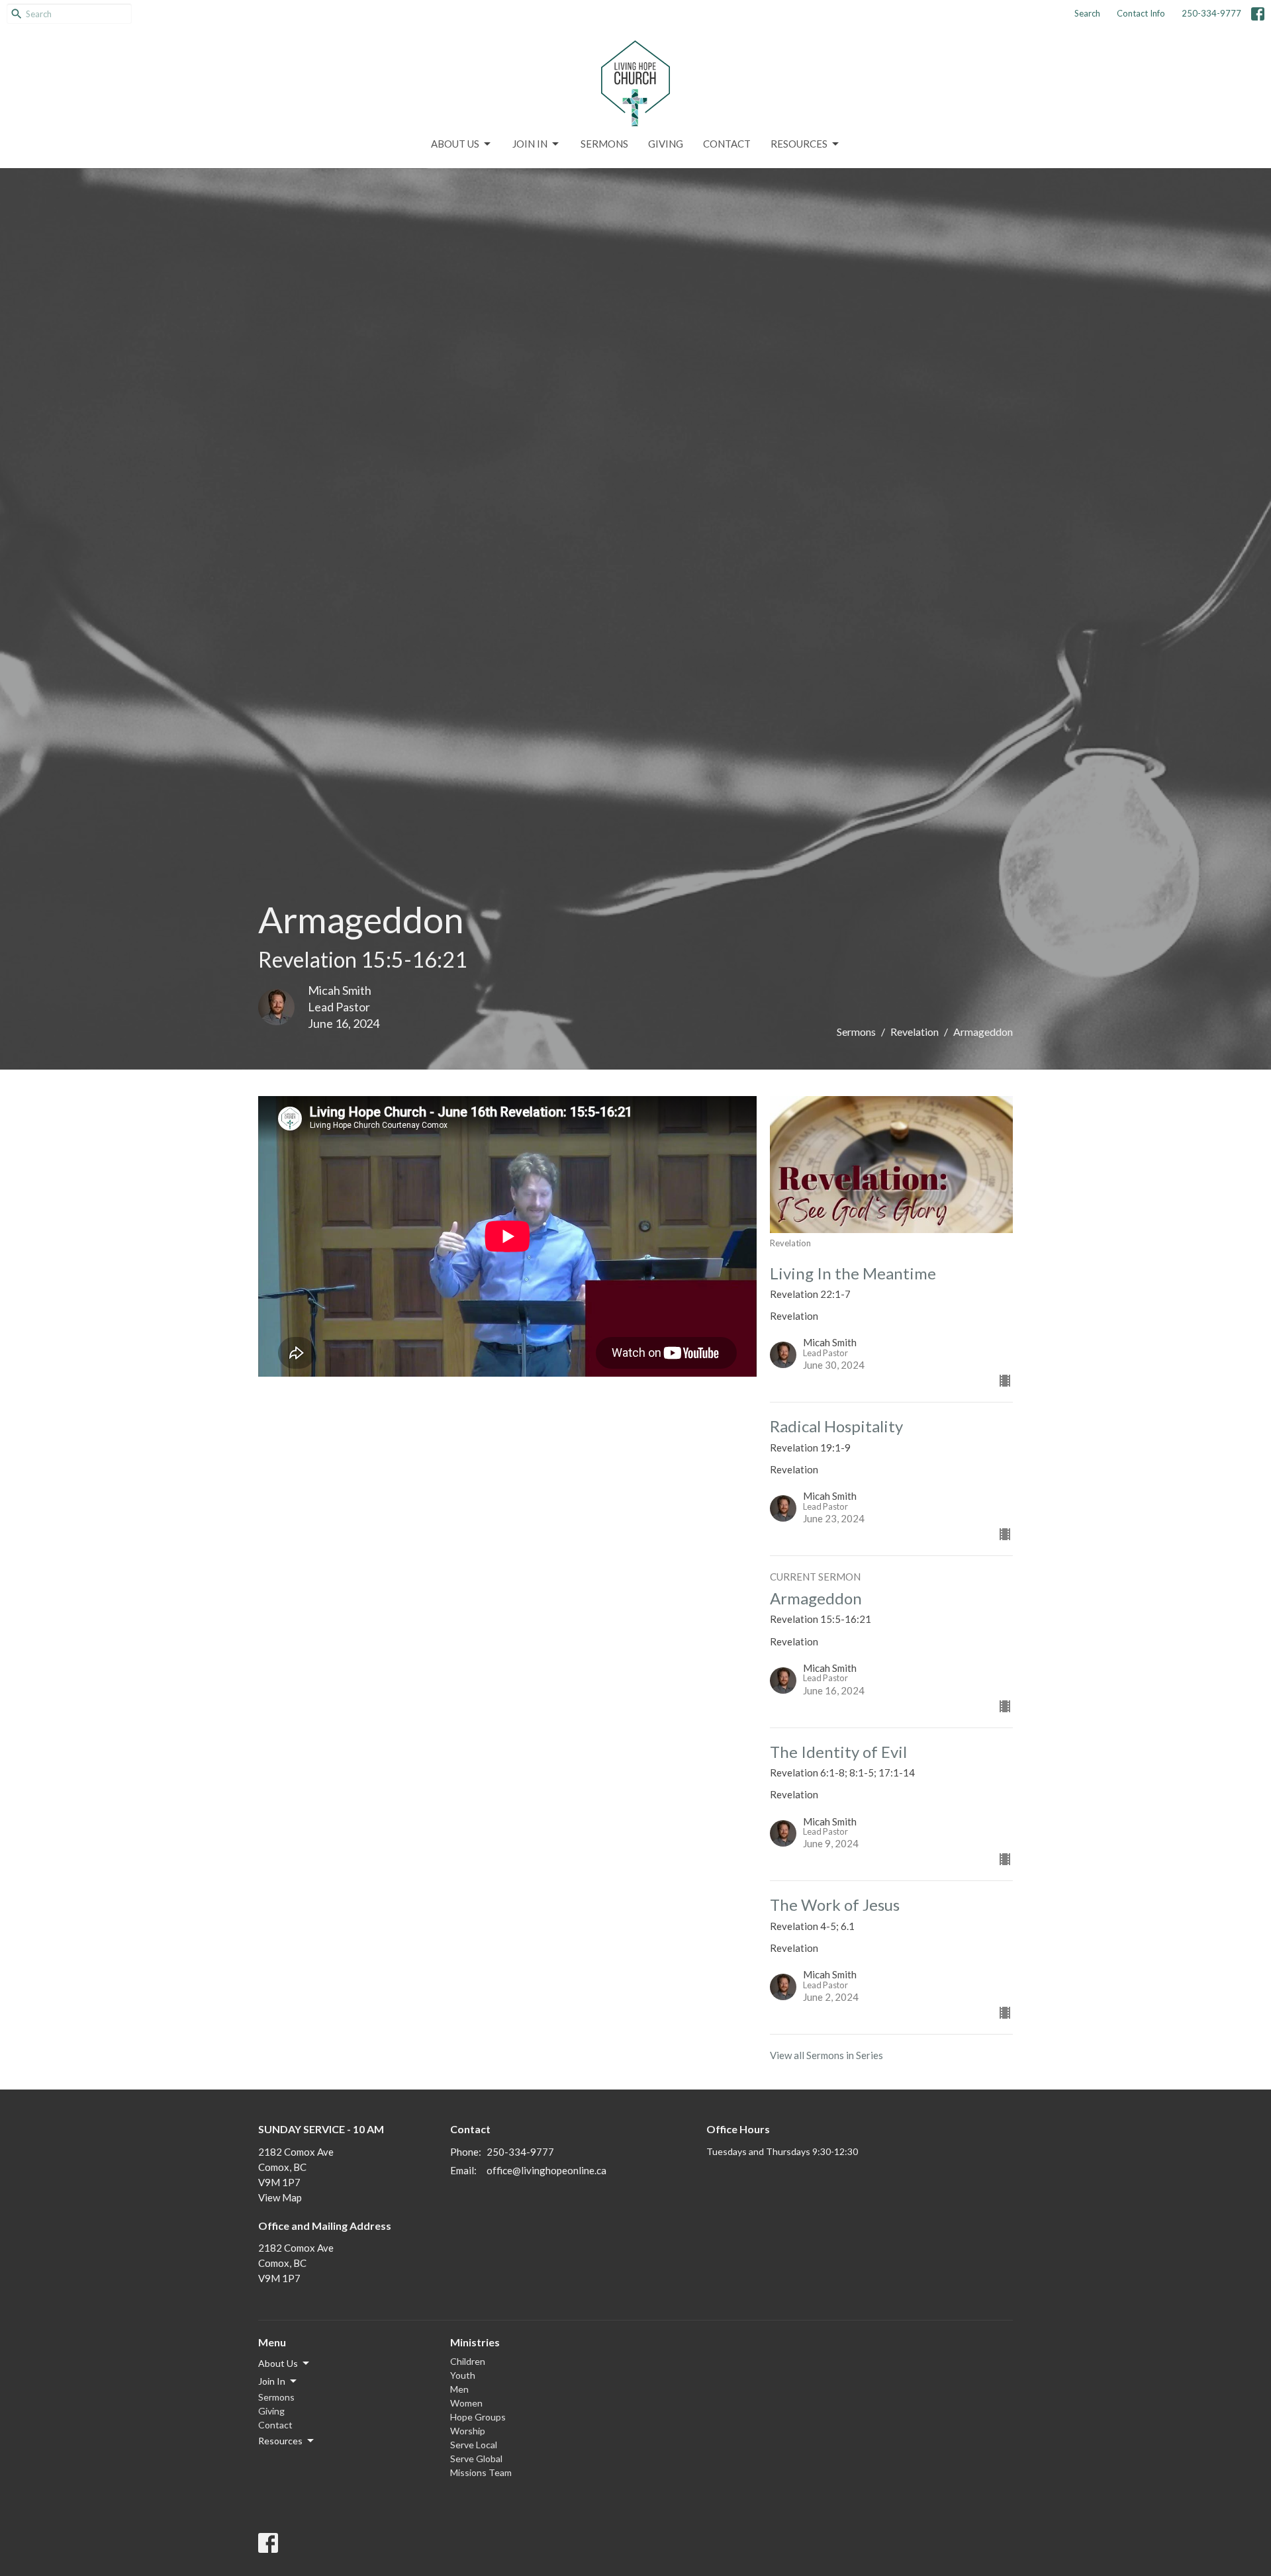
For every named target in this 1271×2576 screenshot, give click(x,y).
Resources (799, 144)
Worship (468, 2431)
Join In (530, 144)
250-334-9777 (1211, 13)
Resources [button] (280, 2441)
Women (466, 2403)
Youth (463, 2375)
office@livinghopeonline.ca (546, 2170)
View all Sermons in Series (826, 2055)
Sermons (604, 144)
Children (468, 2361)
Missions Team (481, 2472)
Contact (727, 144)
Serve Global (476, 2459)
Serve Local (474, 2445)
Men (459, 2389)
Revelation (915, 1032)
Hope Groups (478, 2417)
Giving (666, 144)
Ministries (475, 2342)
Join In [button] (272, 2381)
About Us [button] (278, 2363)
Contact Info (1141, 13)
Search (1087, 13)
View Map (280, 2197)
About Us (455, 144)
